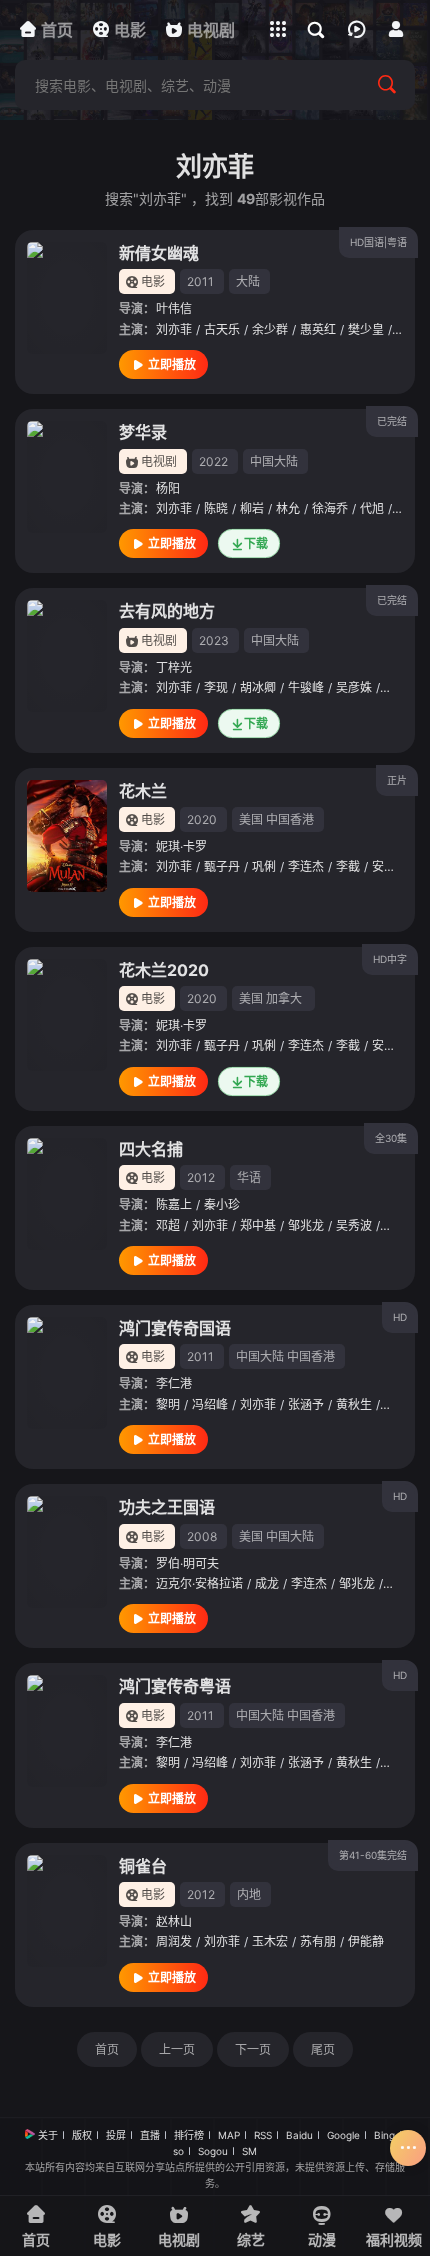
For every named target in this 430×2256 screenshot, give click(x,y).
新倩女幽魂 (159, 253)
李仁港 (174, 1383)
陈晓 (216, 508)
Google (343, 2135)
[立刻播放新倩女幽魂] (67, 298)
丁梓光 (174, 667)
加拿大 (284, 998)
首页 (107, 2049)
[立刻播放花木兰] (67, 836)
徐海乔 (330, 508)
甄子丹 (222, 866)
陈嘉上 (174, 1204)
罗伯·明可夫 (187, 1563)
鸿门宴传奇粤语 (175, 1686)
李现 (216, 687)
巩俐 (264, 866)
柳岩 (252, 508)
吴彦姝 (354, 687)
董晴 (396, 687)
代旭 (372, 508)
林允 (288, 508)
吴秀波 (354, 1225)
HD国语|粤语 (378, 242)
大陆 (248, 281)
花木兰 (143, 791)
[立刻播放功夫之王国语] (67, 1552)
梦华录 (143, 432)
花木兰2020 (164, 970)
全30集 (391, 1138)
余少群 (270, 329)
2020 (202, 819)
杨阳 (168, 488)
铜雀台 (143, 1866)
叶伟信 (174, 308)
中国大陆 (274, 461)
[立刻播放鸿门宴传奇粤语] (67, 1731)
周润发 (174, 1941)
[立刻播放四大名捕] (67, 1194)
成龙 (267, 1583)
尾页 (323, 2049)
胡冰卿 (258, 687)
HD (400, 1317)
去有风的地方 (167, 611)
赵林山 (174, 1921)
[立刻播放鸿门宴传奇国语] (67, 1373)
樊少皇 (366, 329)
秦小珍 (222, 1204)
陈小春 (402, 1404)
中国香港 (290, 819)
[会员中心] (396, 29)
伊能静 (366, 1941)
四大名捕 (151, 1149)
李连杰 (306, 866)
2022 (213, 461)
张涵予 (306, 1404)
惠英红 (318, 329)
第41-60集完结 (373, 1855)
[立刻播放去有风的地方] (67, 656)
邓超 (168, 1225)
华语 (249, 1177)
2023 (214, 640)
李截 (348, 866)
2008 (202, 1536)
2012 (201, 1177)
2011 (200, 281)
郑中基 (258, 1225)
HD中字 (390, 959)
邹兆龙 (306, 1225)
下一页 (253, 2049)
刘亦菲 (174, 329)
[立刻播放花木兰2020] (67, 1015)
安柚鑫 (390, 866)
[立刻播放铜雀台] (67, 1911)
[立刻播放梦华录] (67, 477)
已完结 (392, 421)
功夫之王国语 (167, 1507)
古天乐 (222, 329)
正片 (397, 780)
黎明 (168, 1404)
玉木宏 (270, 1941)
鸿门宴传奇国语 (175, 1328)
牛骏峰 (306, 687)
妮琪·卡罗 (181, 846)
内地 (249, 1894)
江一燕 (402, 1225)
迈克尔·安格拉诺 (199, 1583)
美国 (251, 819)
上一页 (177, 2049)
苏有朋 (318, 1941)
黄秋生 (354, 1404)
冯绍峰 (210, 1404)
